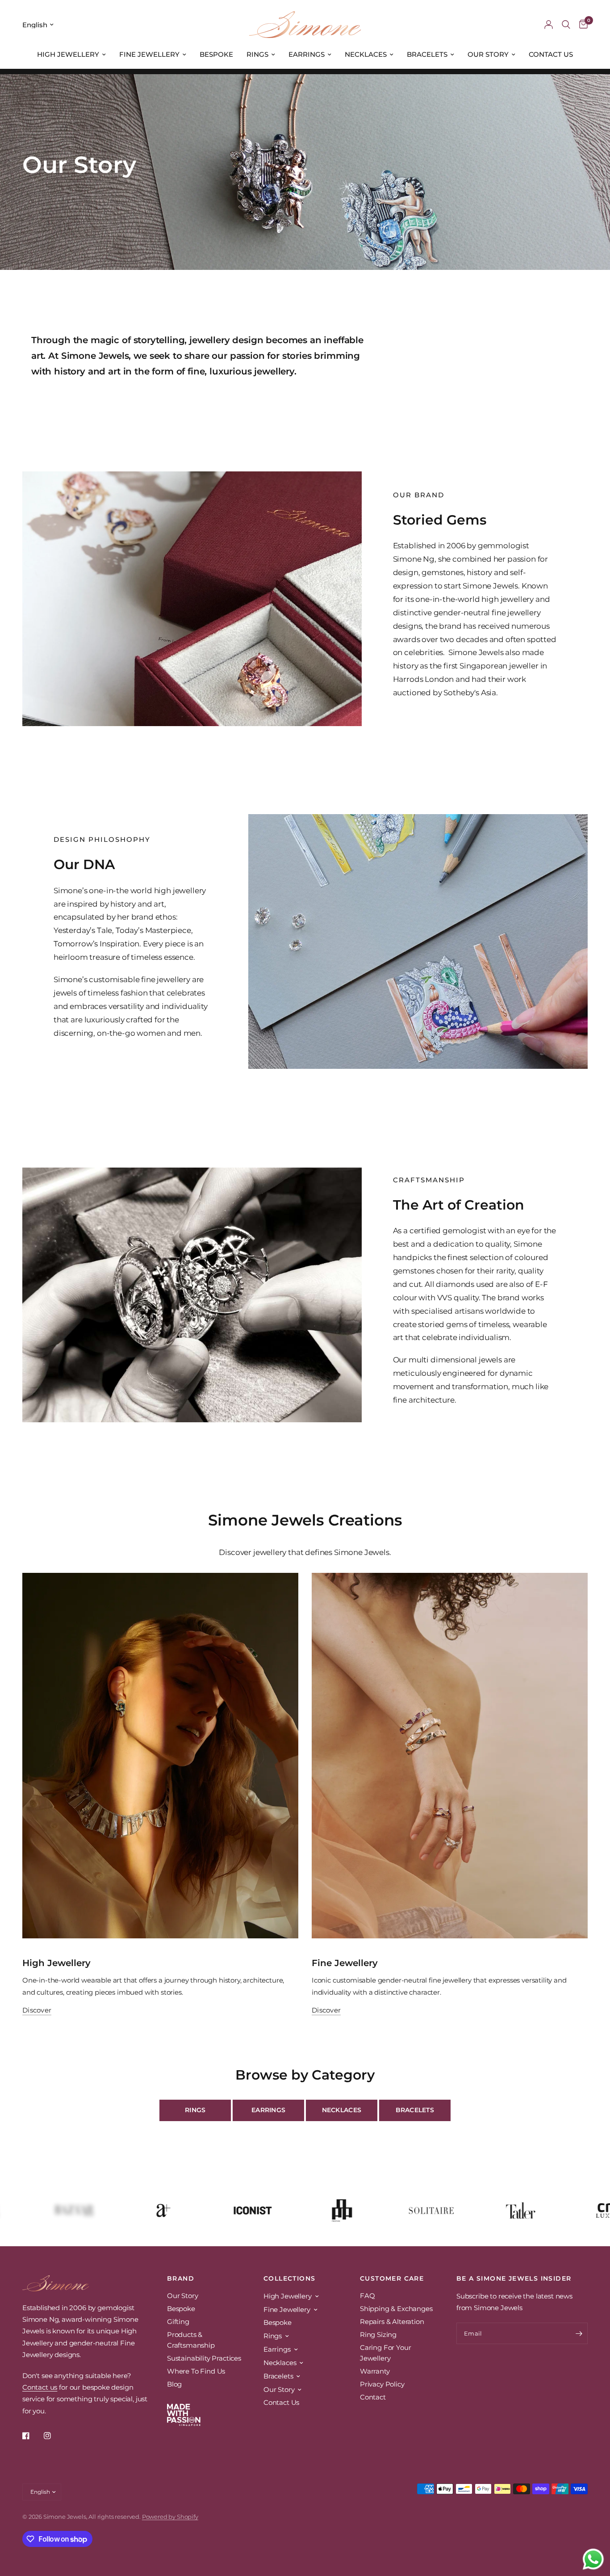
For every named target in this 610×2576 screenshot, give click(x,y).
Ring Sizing (378, 2334)
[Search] (566, 25)
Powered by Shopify (170, 2517)
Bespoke (216, 54)
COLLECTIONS (289, 2278)
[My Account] (549, 25)
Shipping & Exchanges (396, 2309)
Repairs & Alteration (392, 2322)
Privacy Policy (382, 2384)
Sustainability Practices (204, 2358)
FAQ (368, 2296)
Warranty (375, 2371)
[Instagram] (54, 2436)
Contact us (40, 2387)
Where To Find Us (196, 2371)
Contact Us (551, 54)
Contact (373, 2397)
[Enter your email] (579, 2333)
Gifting (178, 2322)
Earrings (307, 54)
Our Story (488, 54)
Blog (174, 2384)
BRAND (181, 2278)
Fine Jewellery (149, 54)
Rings (257, 54)
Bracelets (427, 54)
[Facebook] (32, 2436)
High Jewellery (68, 54)
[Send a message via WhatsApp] (593, 2559)
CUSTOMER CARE (392, 2278)
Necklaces (366, 54)
